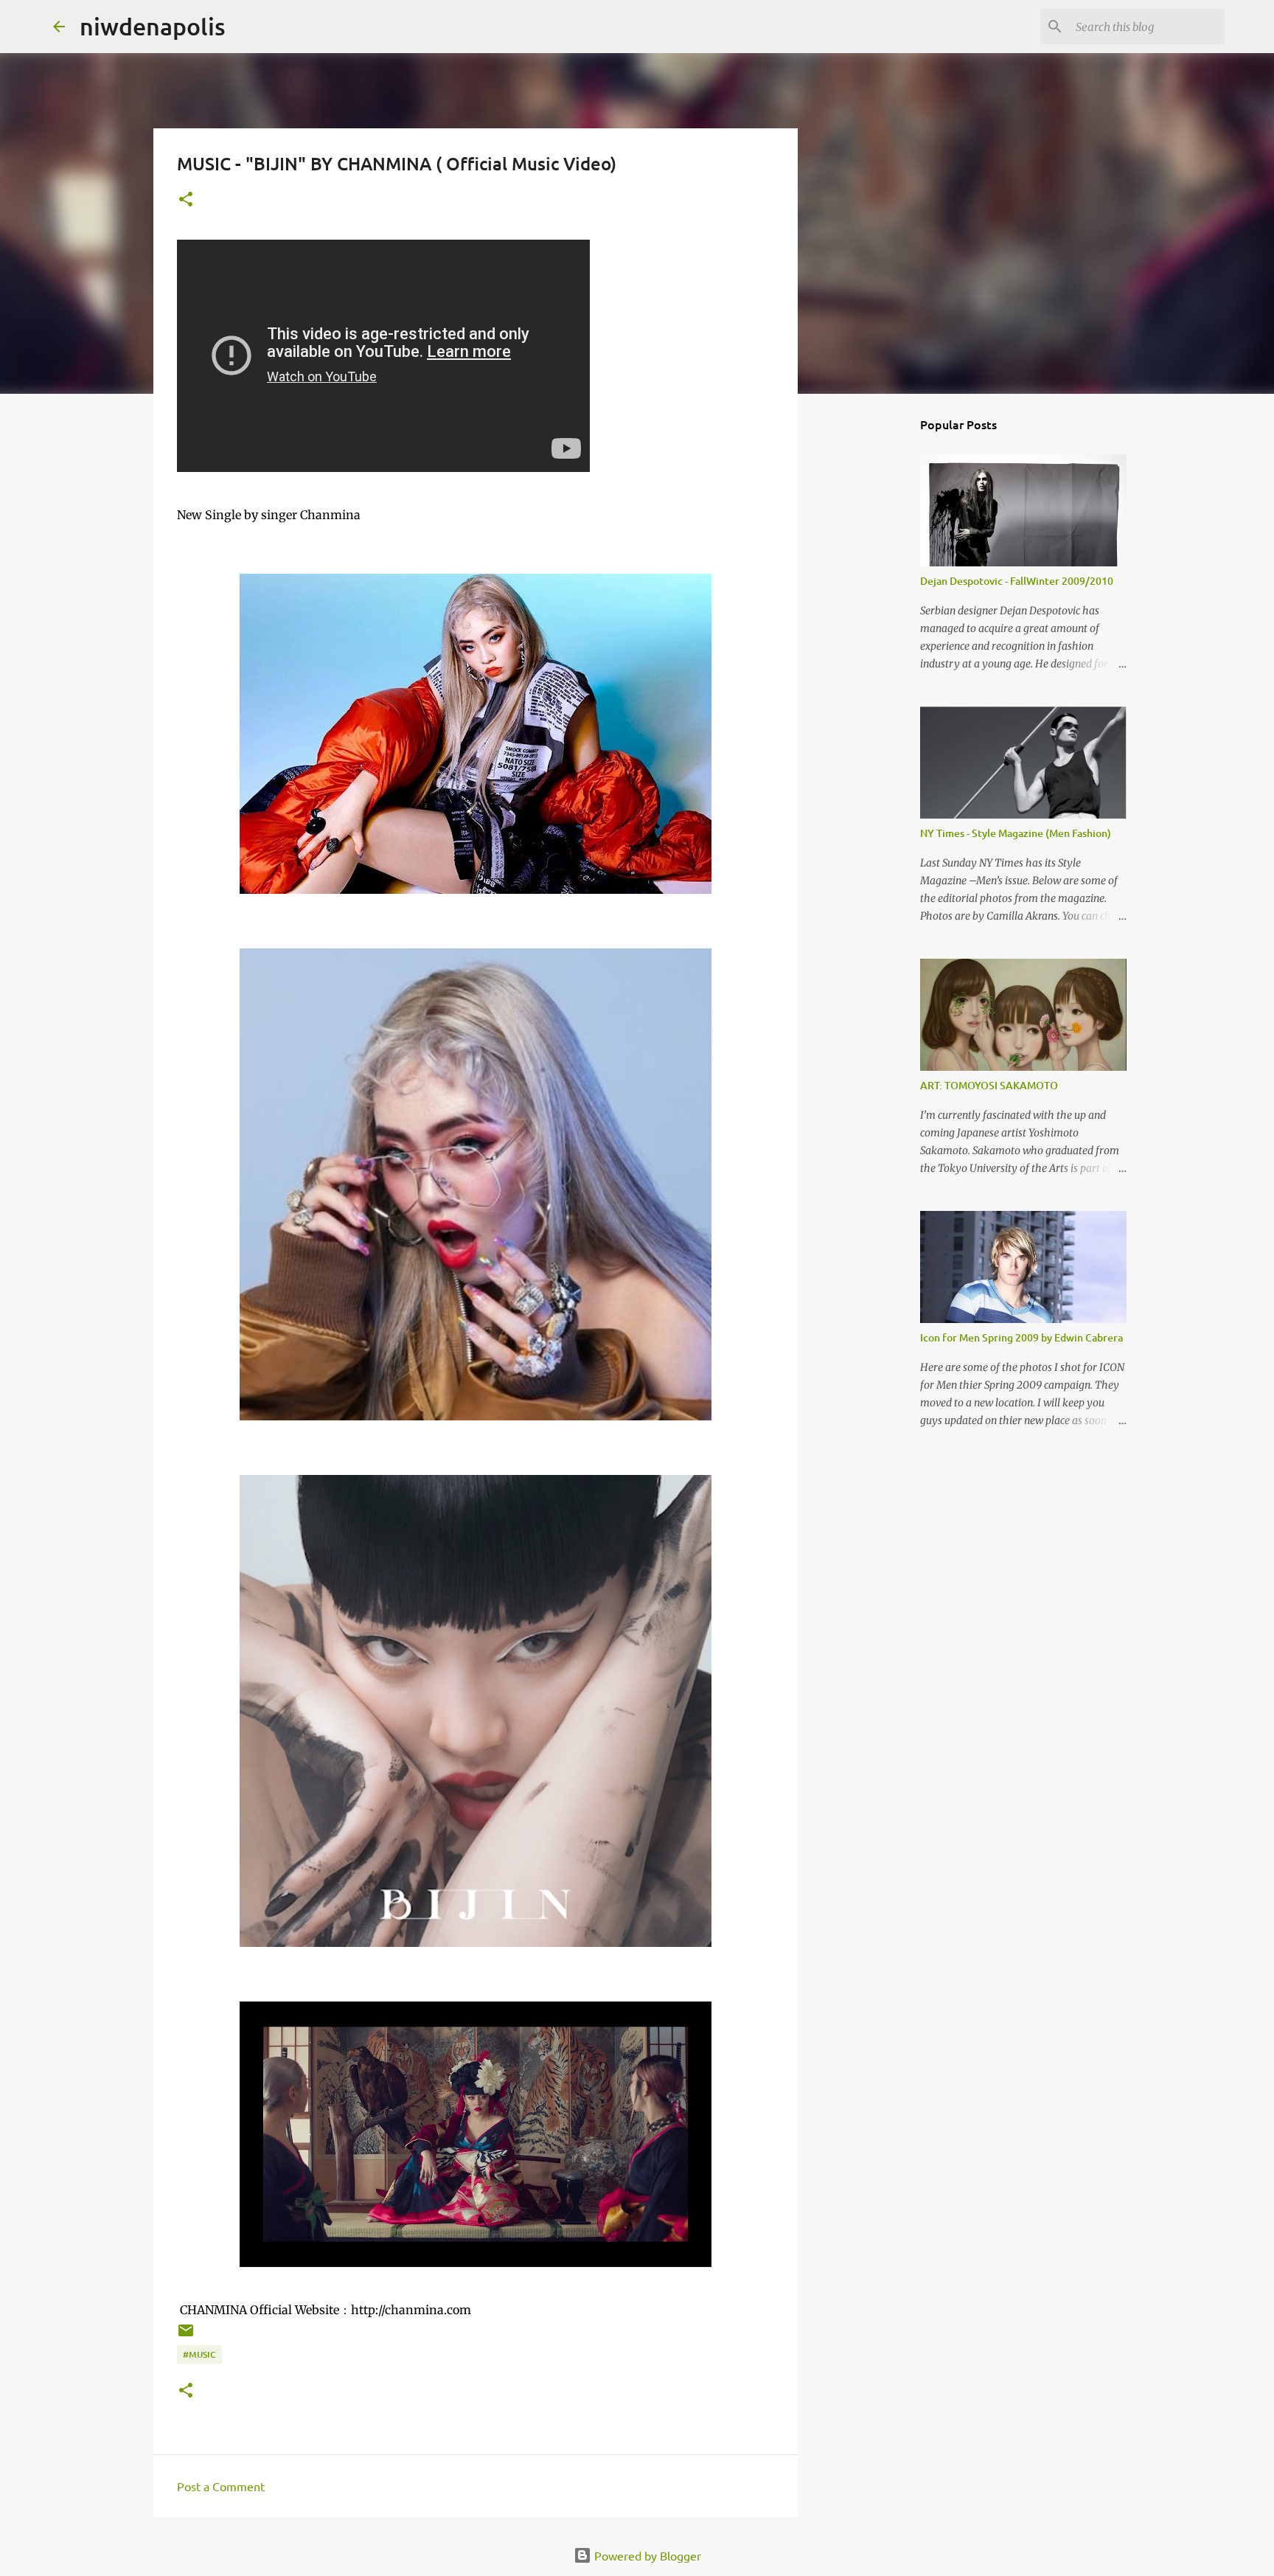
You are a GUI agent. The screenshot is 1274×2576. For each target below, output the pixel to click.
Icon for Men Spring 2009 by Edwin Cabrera (1021, 1337)
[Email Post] (186, 2336)
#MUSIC (199, 2354)
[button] (186, 200)
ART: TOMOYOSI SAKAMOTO (989, 1085)
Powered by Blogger (646, 2555)
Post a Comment (221, 2486)
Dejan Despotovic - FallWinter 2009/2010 (1017, 581)
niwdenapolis (153, 26)
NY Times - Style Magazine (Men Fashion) (1016, 833)
